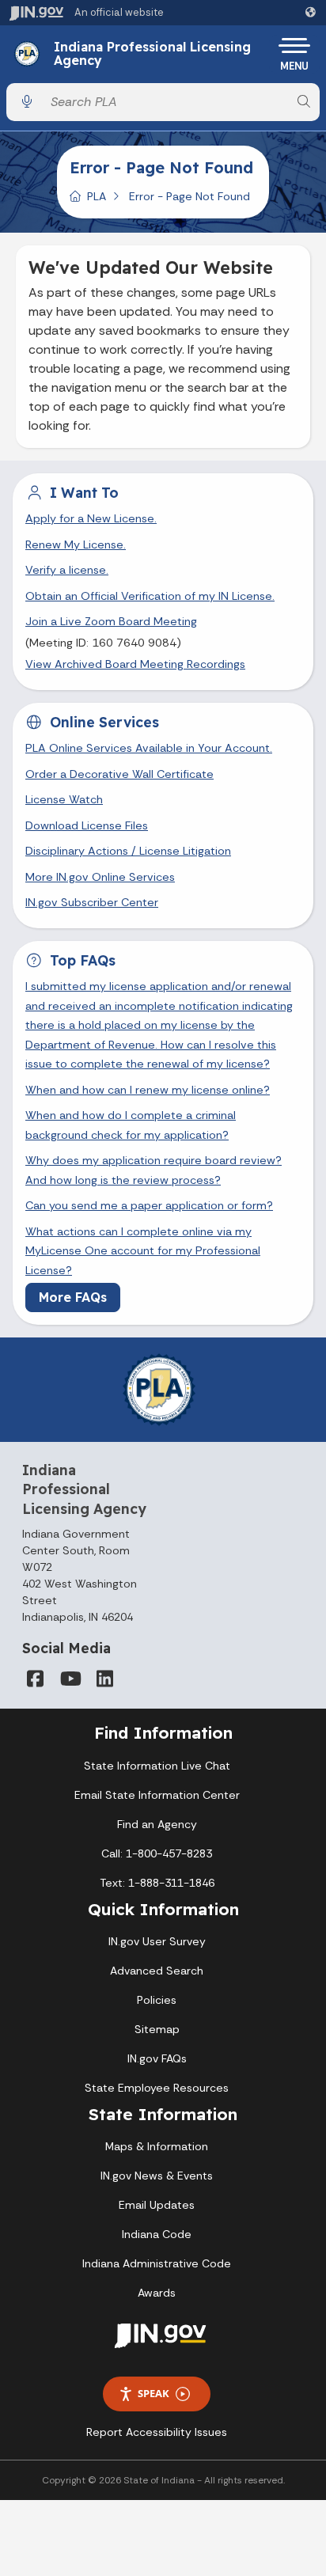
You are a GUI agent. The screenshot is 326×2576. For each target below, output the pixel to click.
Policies (157, 2000)
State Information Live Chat (157, 1766)
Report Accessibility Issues (157, 2432)
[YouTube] (70, 1679)
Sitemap (157, 2029)
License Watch (64, 799)
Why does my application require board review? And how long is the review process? (154, 1170)
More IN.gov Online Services (100, 877)
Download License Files (87, 825)
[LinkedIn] (104, 1679)
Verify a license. (67, 570)
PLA (97, 196)
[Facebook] (35, 1679)
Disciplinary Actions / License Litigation (128, 851)
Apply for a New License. (91, 518)
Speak (154, 2393)
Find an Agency (157, 1824)
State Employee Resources (157, 2088)
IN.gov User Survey (157, 1941)
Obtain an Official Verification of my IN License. (150, 596)
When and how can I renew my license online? (148, 1090)
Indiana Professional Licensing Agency (152, 54)
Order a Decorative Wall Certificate (119, 774)
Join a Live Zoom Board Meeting (111, 621)
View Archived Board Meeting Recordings (135, 664)
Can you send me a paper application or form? (149, 1205)
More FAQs (73, 1297)
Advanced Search (157, 1971)
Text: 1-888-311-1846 (157, 1883)
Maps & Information (157, 2146)
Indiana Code (157, 2234)
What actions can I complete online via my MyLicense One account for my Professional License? (143, 1251)
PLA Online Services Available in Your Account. (149, 748)
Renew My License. (76, 544)
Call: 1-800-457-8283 (157, 1853)
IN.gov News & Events (157, 2176)
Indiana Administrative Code (157, 2263)
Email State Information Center (157, 1795)
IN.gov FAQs (157, 2058)
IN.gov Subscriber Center (92, 902)
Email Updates (157, 2205)
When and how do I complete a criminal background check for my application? (131, 1125)
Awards (157, 2293)
